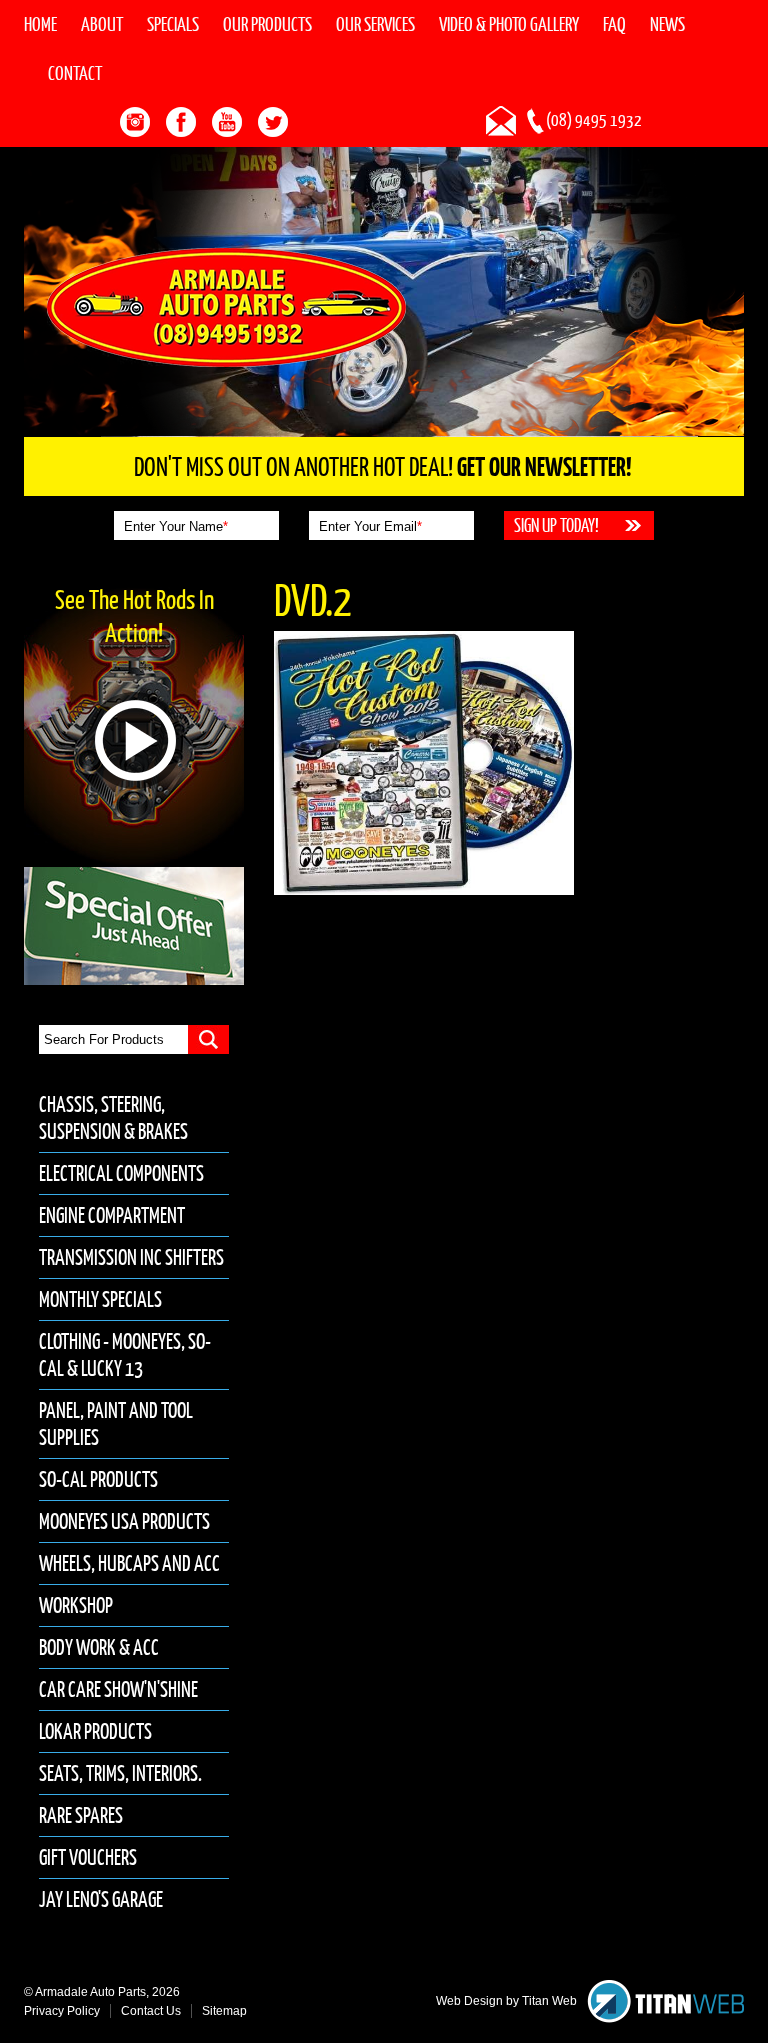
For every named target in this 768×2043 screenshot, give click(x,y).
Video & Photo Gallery (509, 24)
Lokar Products (95, 1731)
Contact (75, 73)
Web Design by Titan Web (506, 2001)
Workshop (76, 1605)
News (667, 24)
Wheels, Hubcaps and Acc (129, 1563)
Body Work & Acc (99, 1647)
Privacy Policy (62, 2011)
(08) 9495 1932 (594, 120)
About (102, 24)
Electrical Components (121, 1173)
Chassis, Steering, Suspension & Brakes (113, 1118)
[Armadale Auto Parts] (226, 306)
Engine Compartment (112, 1215)
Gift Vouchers (88, 1857)
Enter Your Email (370, 526)
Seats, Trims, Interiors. (120, 1773)
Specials (173, 24)
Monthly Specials (100, 1299)
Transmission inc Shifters (131, 1257)
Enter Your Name (176, 526)
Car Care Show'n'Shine (118, 1689)
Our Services (375, 24)
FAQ (614, 24)
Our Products (267, 24)
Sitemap (224, 2011)
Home (40, 24)
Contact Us (151, 2011)
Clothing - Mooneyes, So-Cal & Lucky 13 (125, 1355)
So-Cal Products (98, 1479)
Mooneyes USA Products (124, 1521)
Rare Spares (81, 1815)
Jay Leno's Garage (101, 1899)
